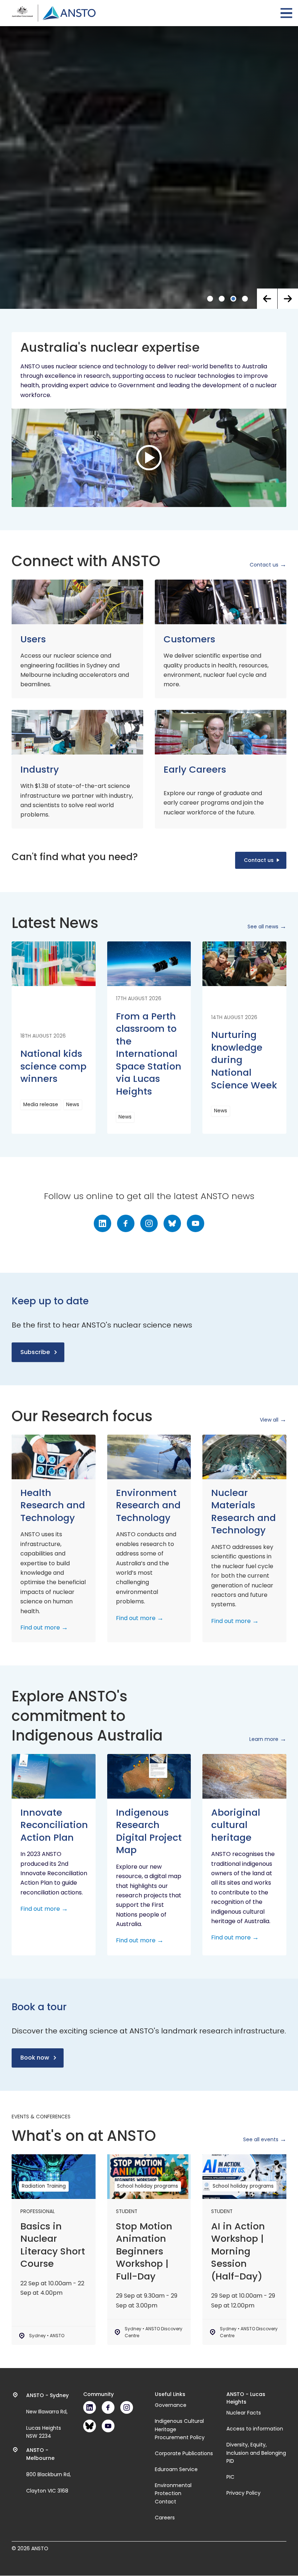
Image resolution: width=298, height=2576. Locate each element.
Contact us (264, 1982)
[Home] (54, 13)
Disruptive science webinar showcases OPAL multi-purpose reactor (141, 870)
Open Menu (286, 13)
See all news (263, 2344)
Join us (31, 938)
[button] (267, 1716)
